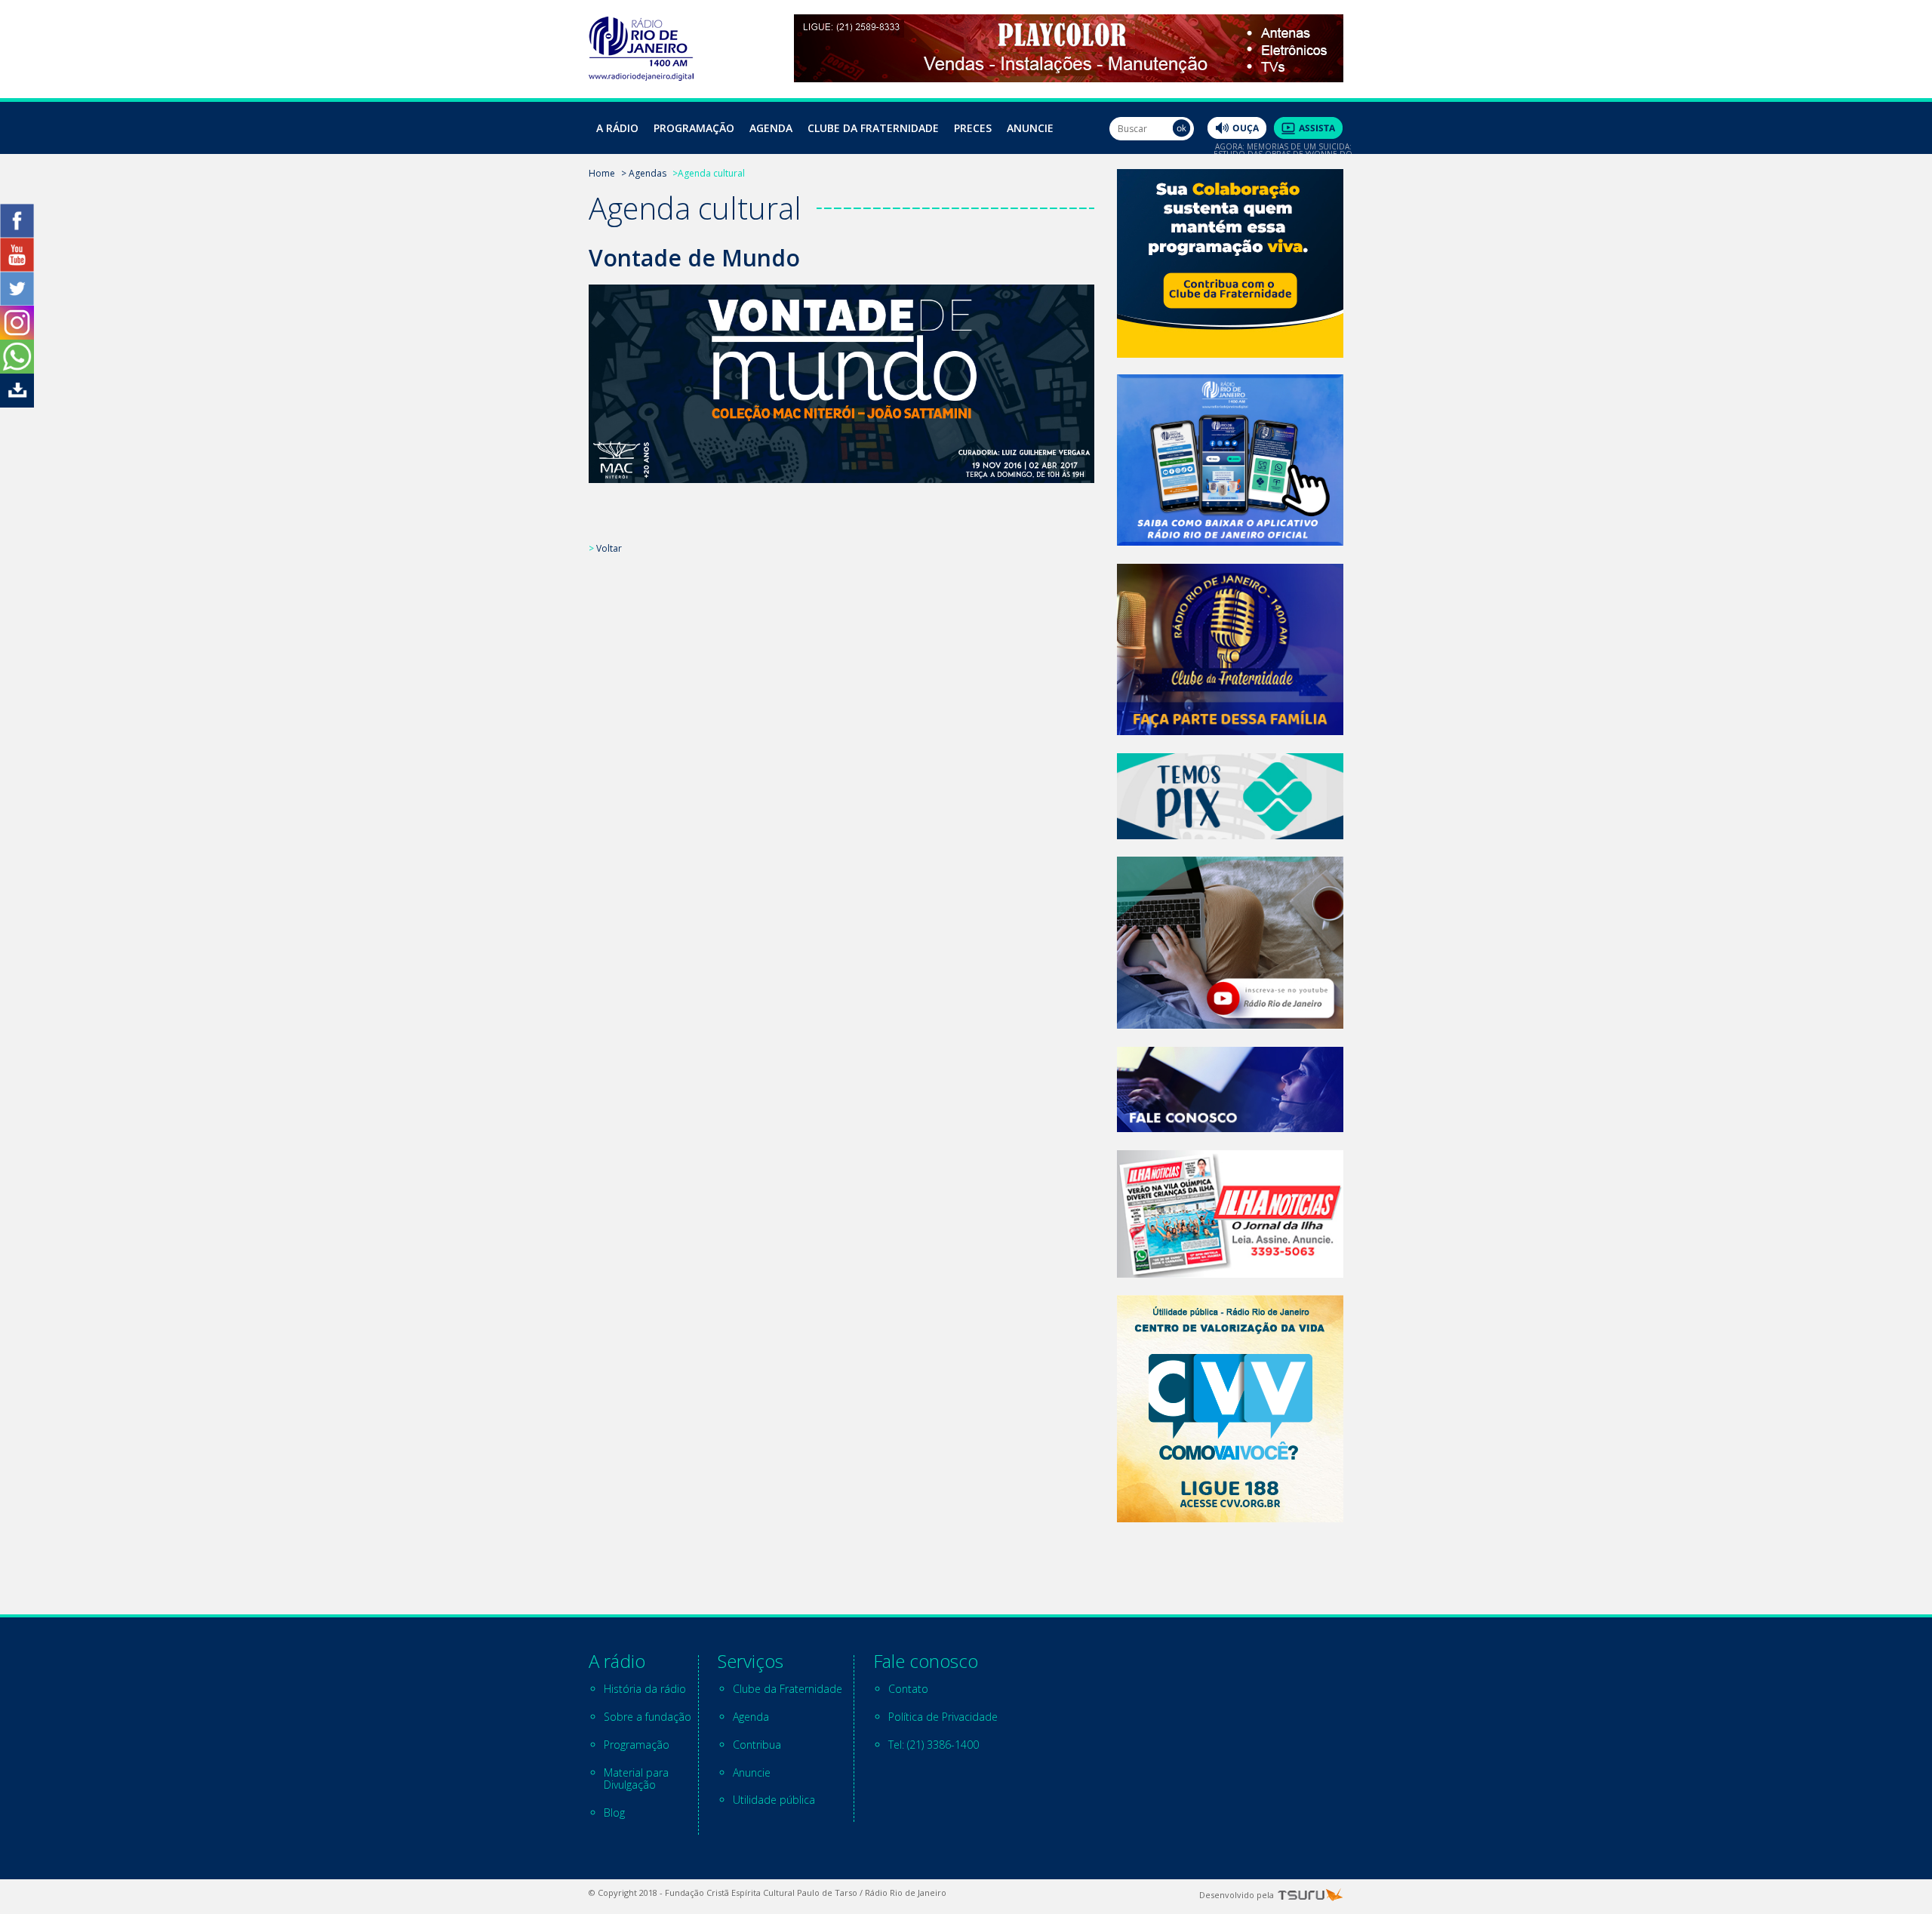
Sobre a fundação (648, 1717)
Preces (973, 128)
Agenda (771, 128)
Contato (908, 1689)
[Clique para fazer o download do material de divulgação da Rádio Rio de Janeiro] (17, 403)
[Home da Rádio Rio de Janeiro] (641, 77)
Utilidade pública (774, 1800)
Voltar (609, 548)
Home (602, 173)
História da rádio (645, 1689)
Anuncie (1030, 128)
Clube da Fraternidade (873, 128)
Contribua (757, 1745)
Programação (694, 128)
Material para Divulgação (636, 1779)
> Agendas (644, 173)
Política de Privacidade (943, 1717)
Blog (614, 1812)
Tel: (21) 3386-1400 (934, 1745)
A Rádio (617, 128)
